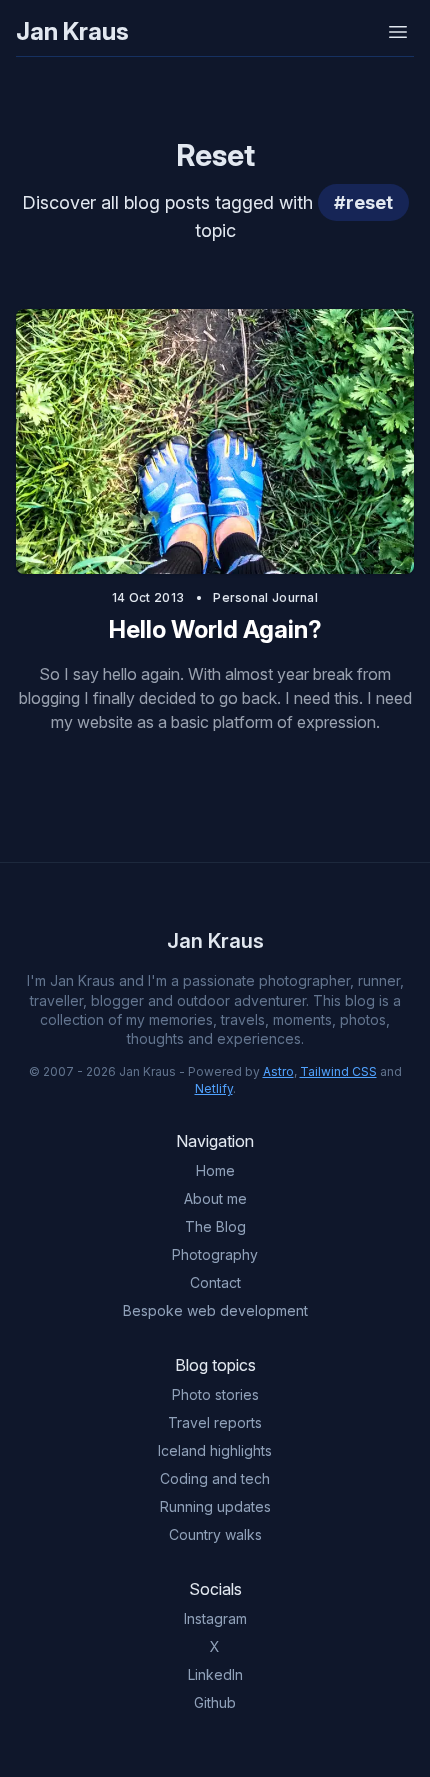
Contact (215, 1282)
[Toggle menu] (398, 32)
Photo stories (215, 1394)
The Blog (215, 1226)
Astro (278, 1071)
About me (215, 1198)
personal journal (265, 597)
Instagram (215, 1618)
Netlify (214, 1088)
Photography (215, 1254)
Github (215, 1702)
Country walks (215, 1534)
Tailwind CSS (338, 1071)
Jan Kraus (72, 31)
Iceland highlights (215, 1450)
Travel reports (215, 1422)
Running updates (215, 1506)
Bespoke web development (215, 1310)
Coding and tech (215, 1478)
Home (215, 1170)
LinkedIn (215, 1674)
